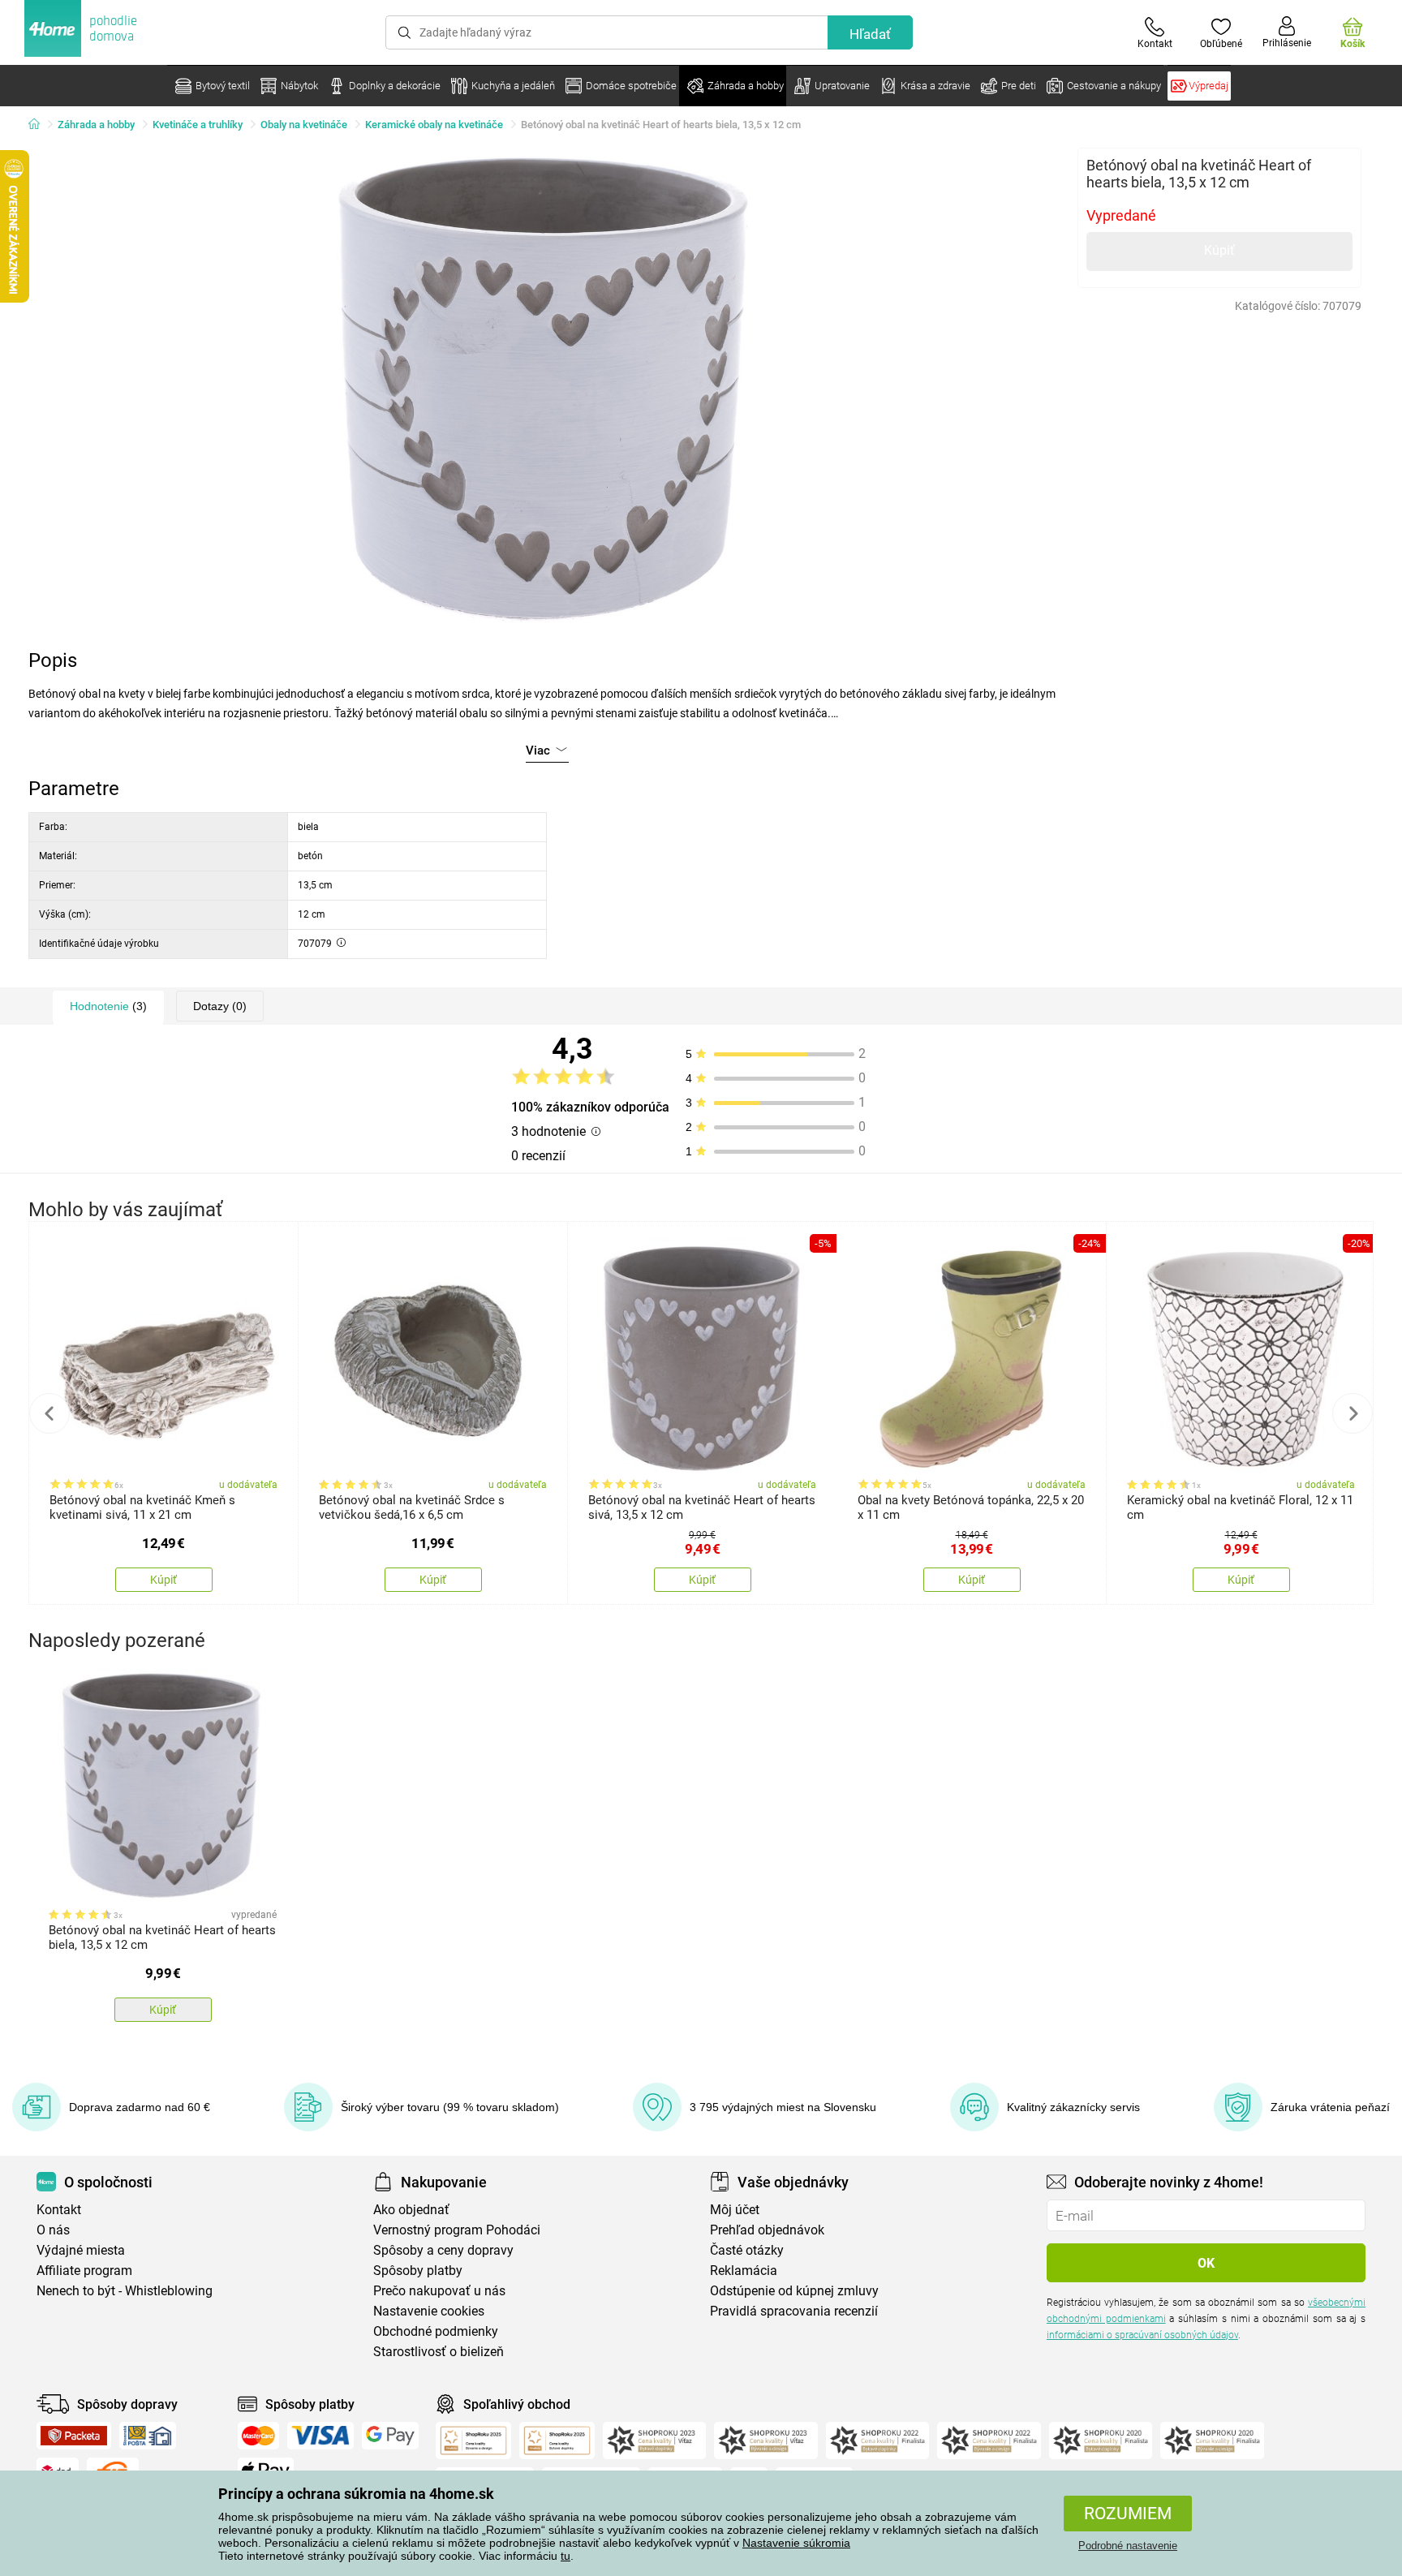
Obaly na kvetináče (304, 125)
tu (566, 2556)
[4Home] (40, 125)
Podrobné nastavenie (1128, 2546)
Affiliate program (84, 2271)
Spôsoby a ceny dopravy (443, 2250)
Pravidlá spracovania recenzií (794, 2311)
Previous (49, 1413)
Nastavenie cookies (429, 2311)
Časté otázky (747, 2250)
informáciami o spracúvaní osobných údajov (1142, 2335)
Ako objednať (411, 2210)
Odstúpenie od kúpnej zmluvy (794, 2291)
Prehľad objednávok (767, 2230)
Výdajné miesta (81, 2250)
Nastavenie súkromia (796, 2543)
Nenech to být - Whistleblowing (125, 2291)
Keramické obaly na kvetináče (434, 125)
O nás (53, 2230)
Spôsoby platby (418, 2271)
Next (1353, 1413)
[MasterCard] (258, 2436)
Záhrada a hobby (96, 125)
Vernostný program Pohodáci (457, 2230)
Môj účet (735, 2210)
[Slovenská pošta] (148, 2436)
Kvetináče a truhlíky (198, 125)
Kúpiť (1219, 250)
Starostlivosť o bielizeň (439, 2352)
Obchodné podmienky (436, 2331)
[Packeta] (74, 2436)
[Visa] (320, 2436)
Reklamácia (744, 2271)
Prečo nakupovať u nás (439, 2291)
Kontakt (59, 2210)
